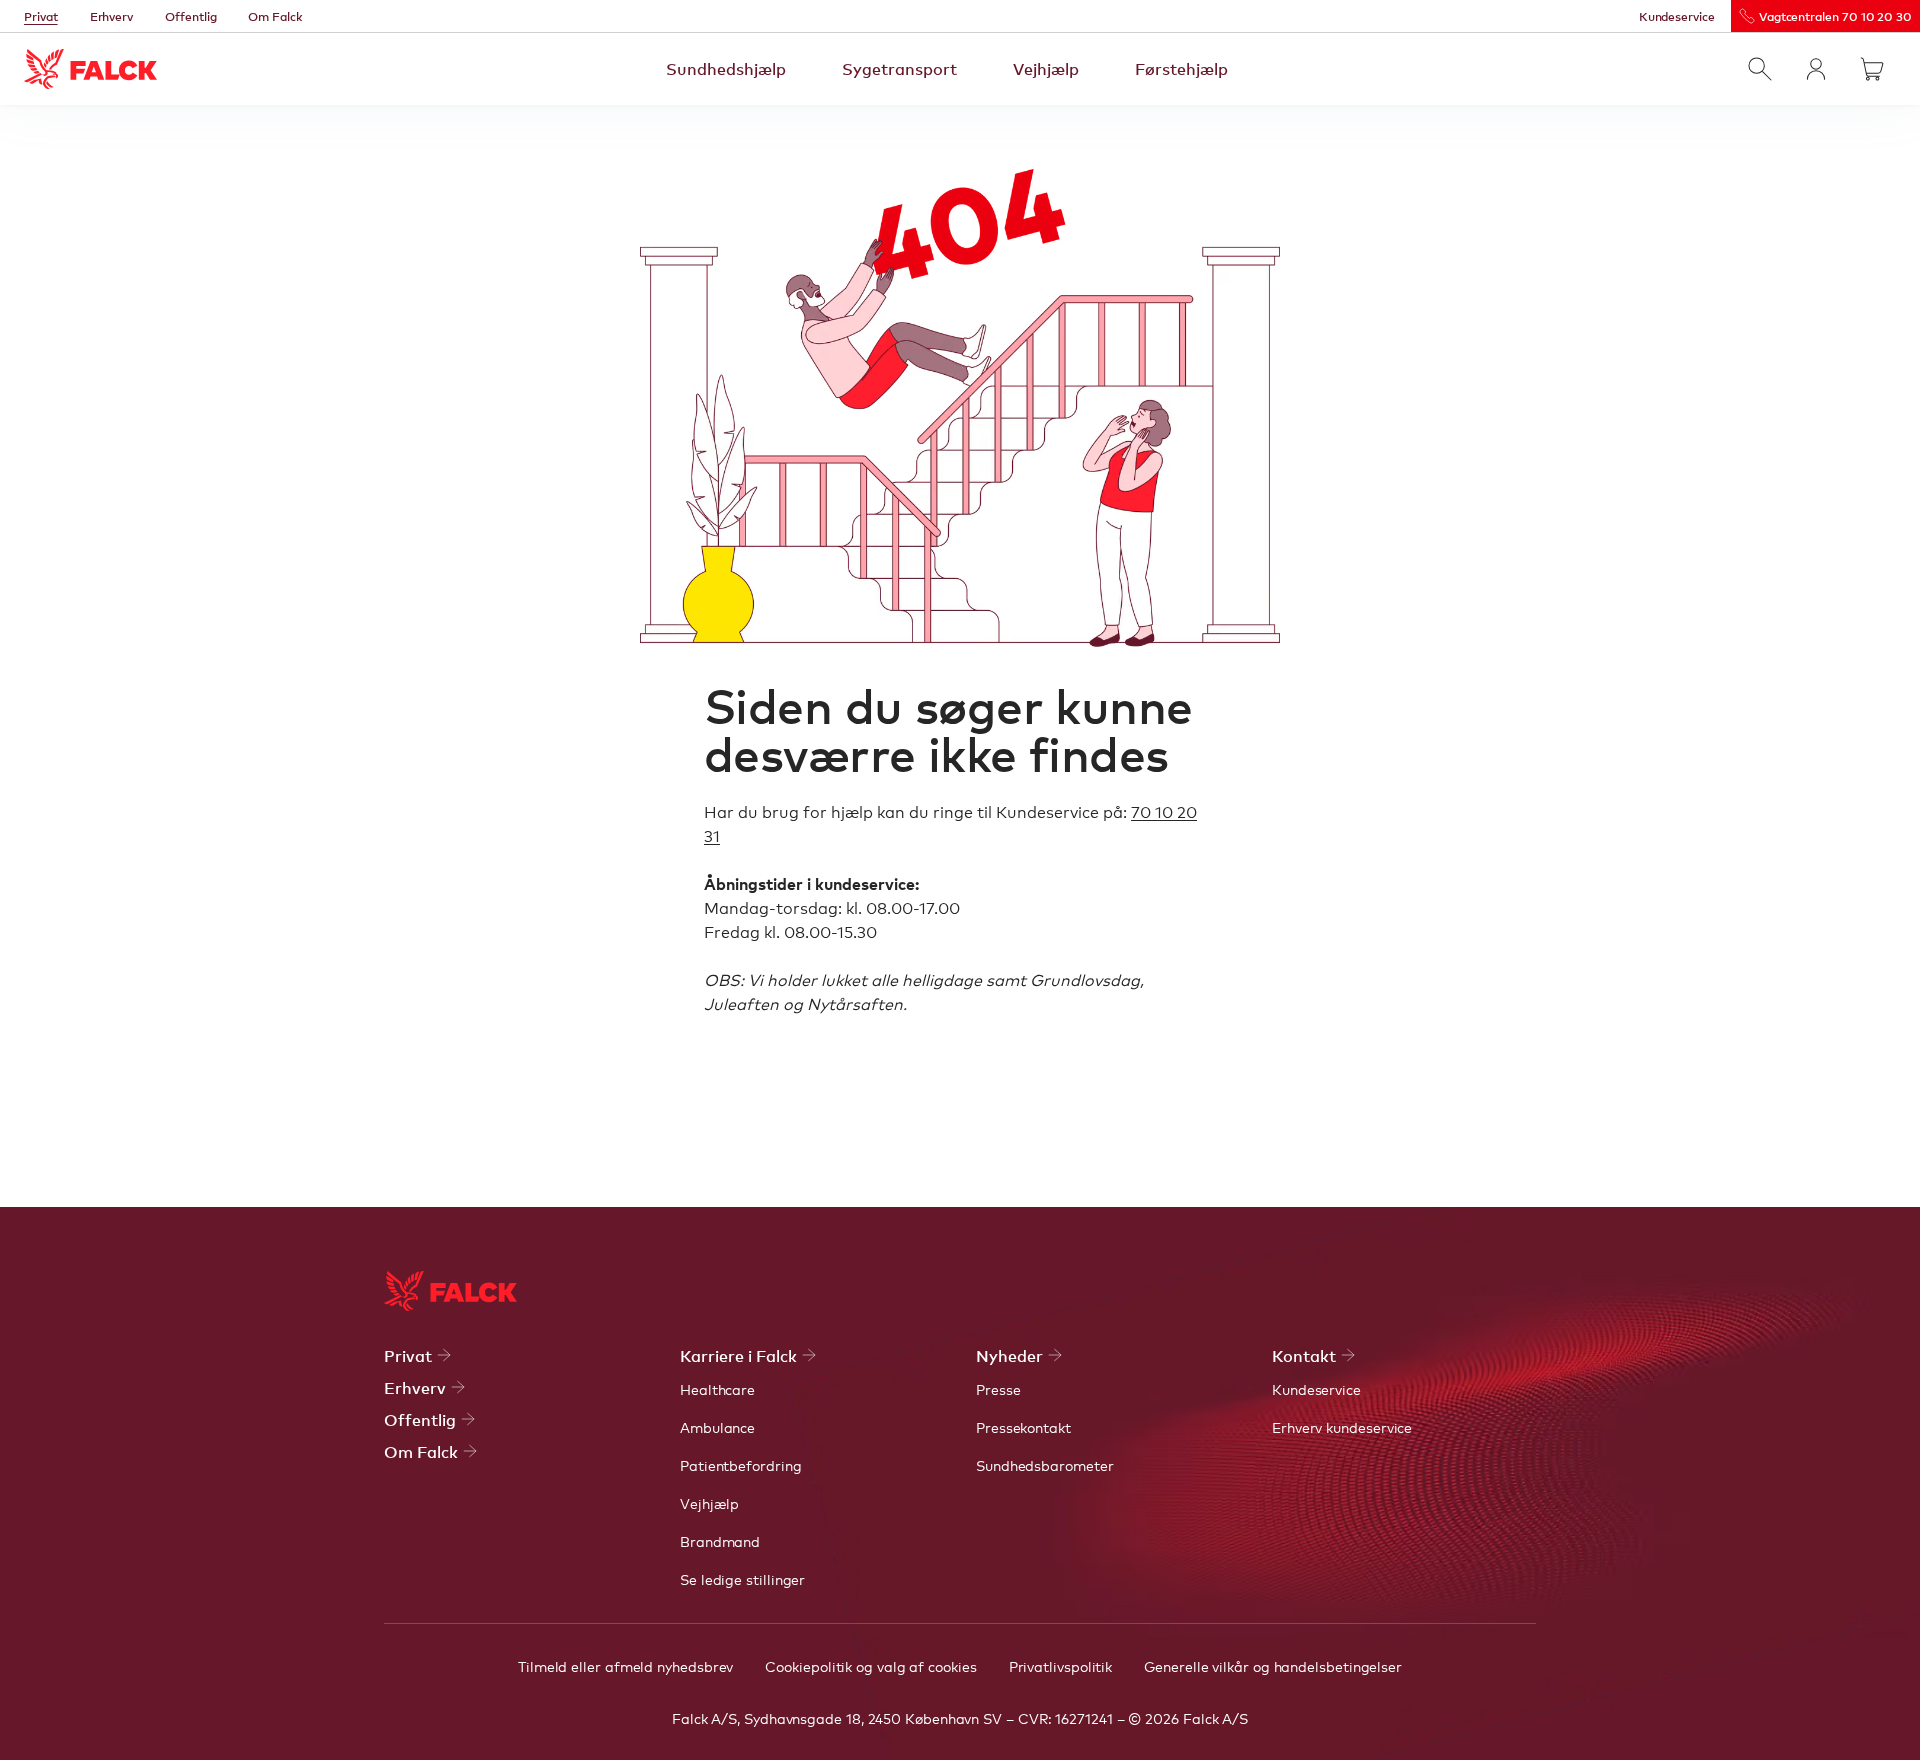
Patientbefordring (741, 1465)
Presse (998, 1389)
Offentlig (190, 16)
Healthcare (717, 1389)
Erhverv (112, 16)
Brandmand (720, 1541)
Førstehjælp (1181, 68)
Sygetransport (899, 68)
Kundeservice (1677, 16)
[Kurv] (1872, 69)
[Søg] (1760, 69)
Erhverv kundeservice (1342, 1427)
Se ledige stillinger (742, 1579)
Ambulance (717, 1427)
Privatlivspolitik (1061, 1666)
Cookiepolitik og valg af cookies (870, 1666)
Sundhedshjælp (726, 68)
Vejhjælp (1046, 68)
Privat (41, 16)
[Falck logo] (450, 1291)
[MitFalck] (1816, 69)
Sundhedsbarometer (1045, 1465)
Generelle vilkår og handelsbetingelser (1273, 1666)
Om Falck (275, 16)
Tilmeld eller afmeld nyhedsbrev (625, 1666)
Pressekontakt (1023, 1427)
